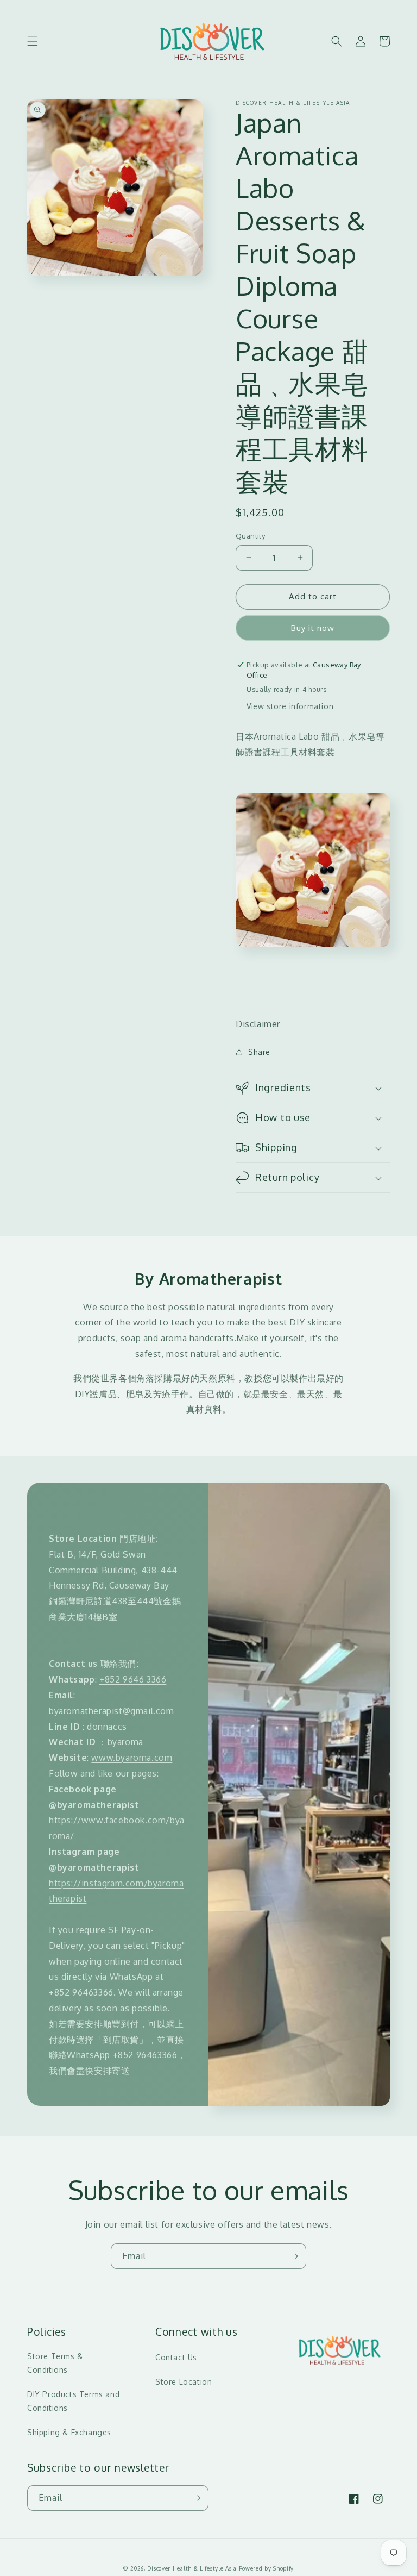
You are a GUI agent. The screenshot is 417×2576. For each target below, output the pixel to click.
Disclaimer (258, 1024)
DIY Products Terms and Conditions (73, 2401)
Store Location (184, 2382)
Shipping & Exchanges (69, 2432)
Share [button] (259, 1052)
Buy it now (313, 628)
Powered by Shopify (267, 2568)
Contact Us (176, 2357)
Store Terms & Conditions (55, 2363)
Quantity (250, 536)
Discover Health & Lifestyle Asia (192, 2568)
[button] (33, 41)
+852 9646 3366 (133, 1679)
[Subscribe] (294, 2256)
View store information (290, 706)
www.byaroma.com (132, 1758)
